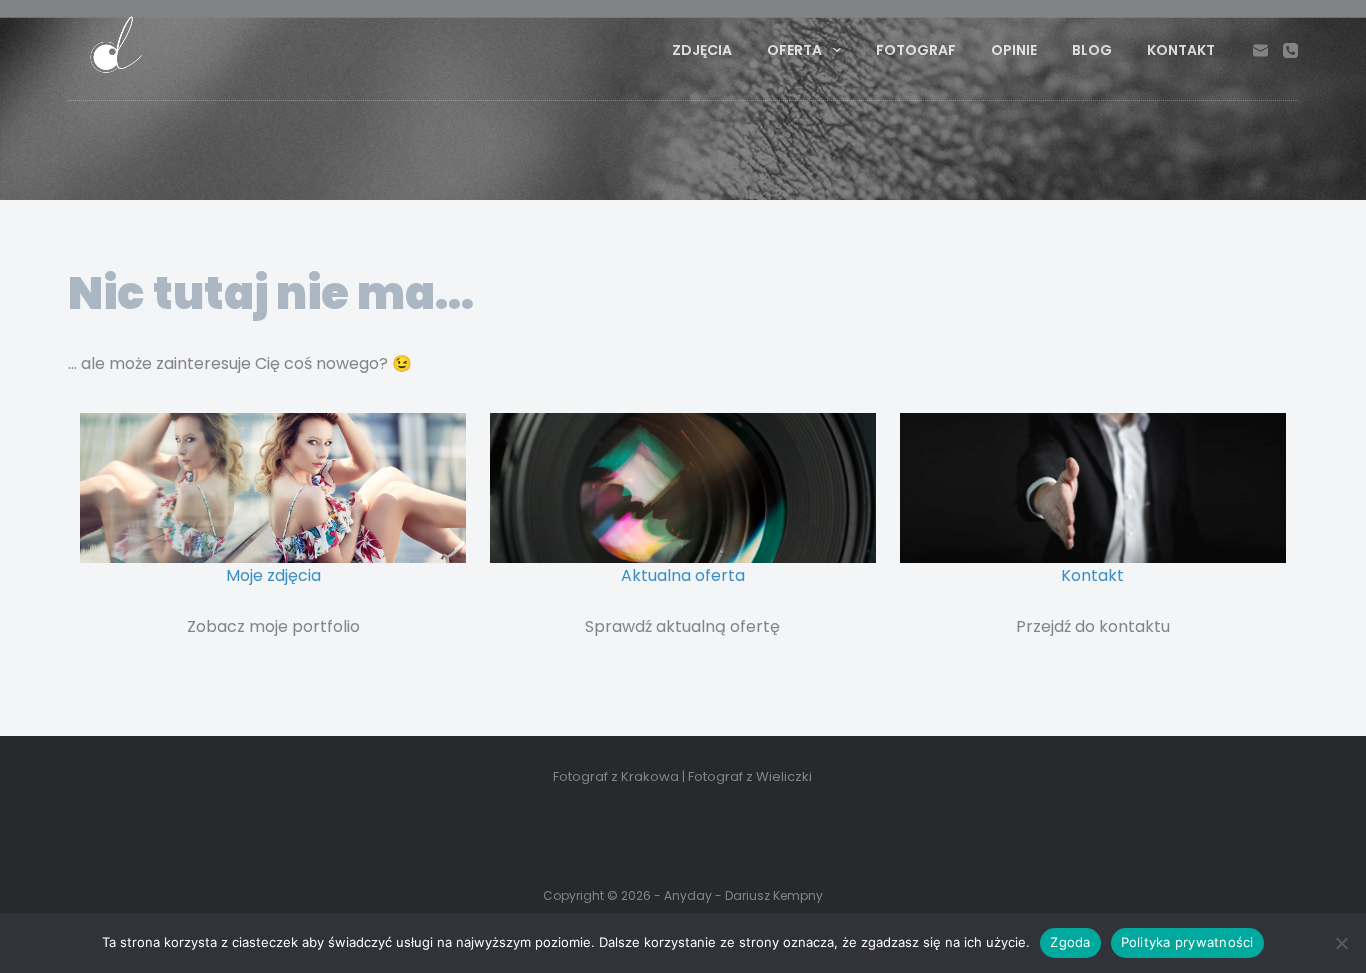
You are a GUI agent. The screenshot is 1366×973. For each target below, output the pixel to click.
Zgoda (1070, 942)
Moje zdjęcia (273, 575)
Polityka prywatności (1187, 942)
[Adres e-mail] (1260, 50)
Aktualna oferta (683, 575)
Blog (1092, 50)
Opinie (1014, 50)
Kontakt (1181, 50)
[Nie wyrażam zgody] (1341, 943)
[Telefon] (1290, 50)
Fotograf (916, 50)
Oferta (794, 50)
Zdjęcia (702, 50)
